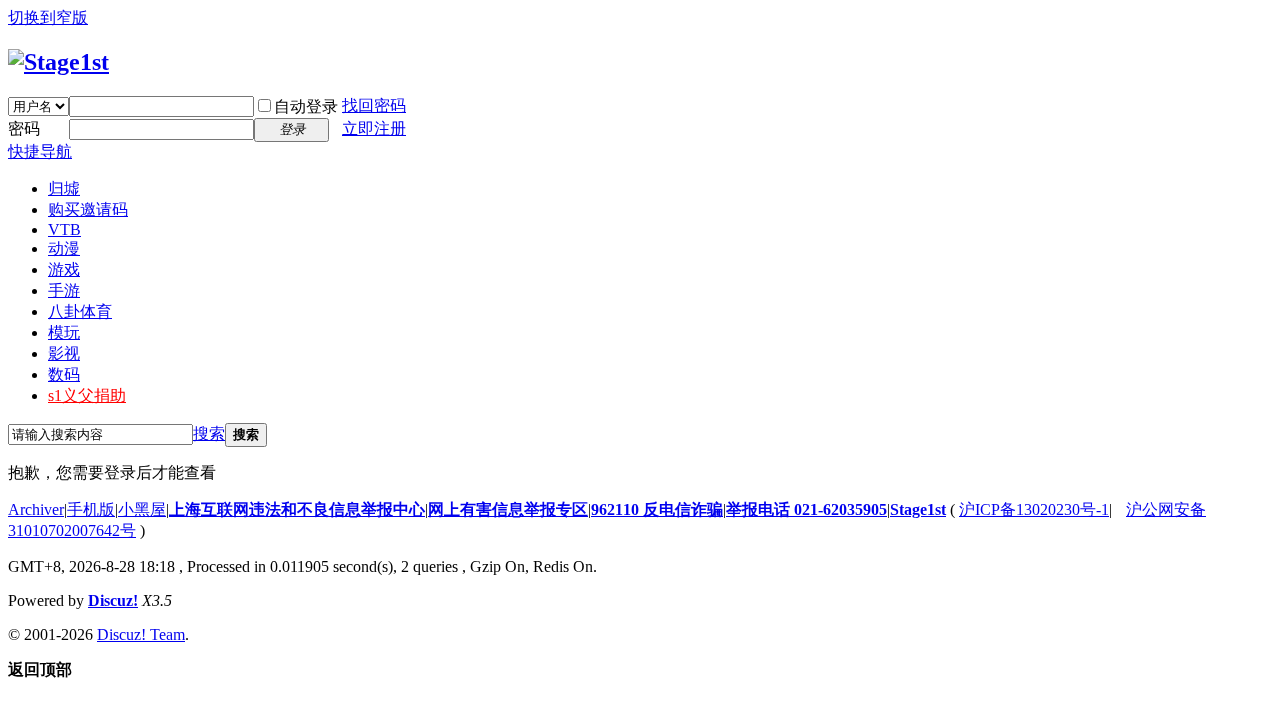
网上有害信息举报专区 (508, 509)
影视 (64, 353)
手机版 (91, 509)
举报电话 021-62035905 (806, 509)
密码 (24, 128)
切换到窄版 (48, 17)
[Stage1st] (58, 62)
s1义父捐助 (87, 395)
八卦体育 (80, 311)
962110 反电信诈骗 (657, 509)
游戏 (64, 269)
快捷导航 (40, 151)
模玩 (64, 332)
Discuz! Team (141, 634)
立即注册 (374, 128)
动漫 (64, 248)
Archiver (36, 509)
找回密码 (374, 105)
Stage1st (918, 509)
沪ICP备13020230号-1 (1034, 509)
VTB (64, 229)
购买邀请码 (88, 209)
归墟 (64, 188)
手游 (64, 290)
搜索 (209, 433)
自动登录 (306, 106)
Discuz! (113, 600)
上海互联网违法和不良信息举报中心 (297, 509)
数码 (64, 374)
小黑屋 (142, 509)
